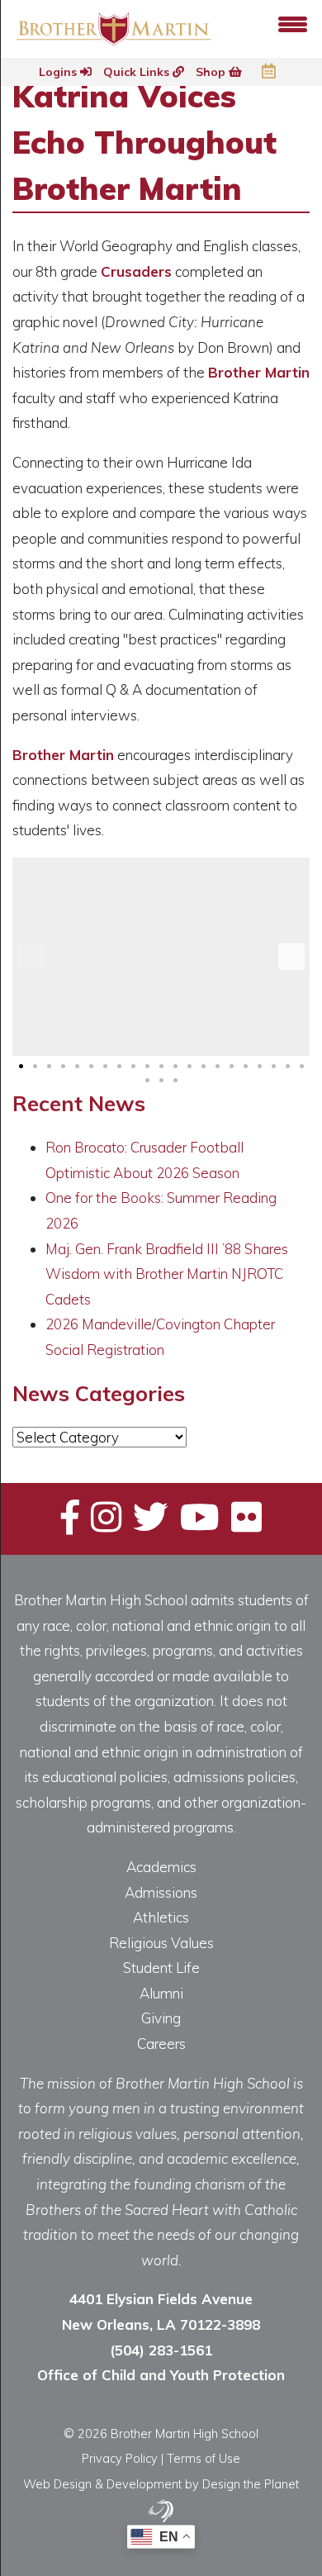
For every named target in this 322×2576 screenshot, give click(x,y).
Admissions (161, 1892)
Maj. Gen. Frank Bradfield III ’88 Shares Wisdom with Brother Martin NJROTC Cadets (167, 1274)
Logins (59, 72)
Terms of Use (204, 2458)
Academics (161, 1867)
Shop (212, 72)
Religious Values (161, 1943)
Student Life (161, 1968)
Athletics (161, 1917)
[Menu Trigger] (293, 23)
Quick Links (138, 72)
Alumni (161, 1993)
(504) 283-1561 (161, 2350)
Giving (161, 2018)
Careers (161, 2044)
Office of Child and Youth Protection (161, 2375)
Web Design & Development (102, 2484)
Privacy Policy (120, 2458)
